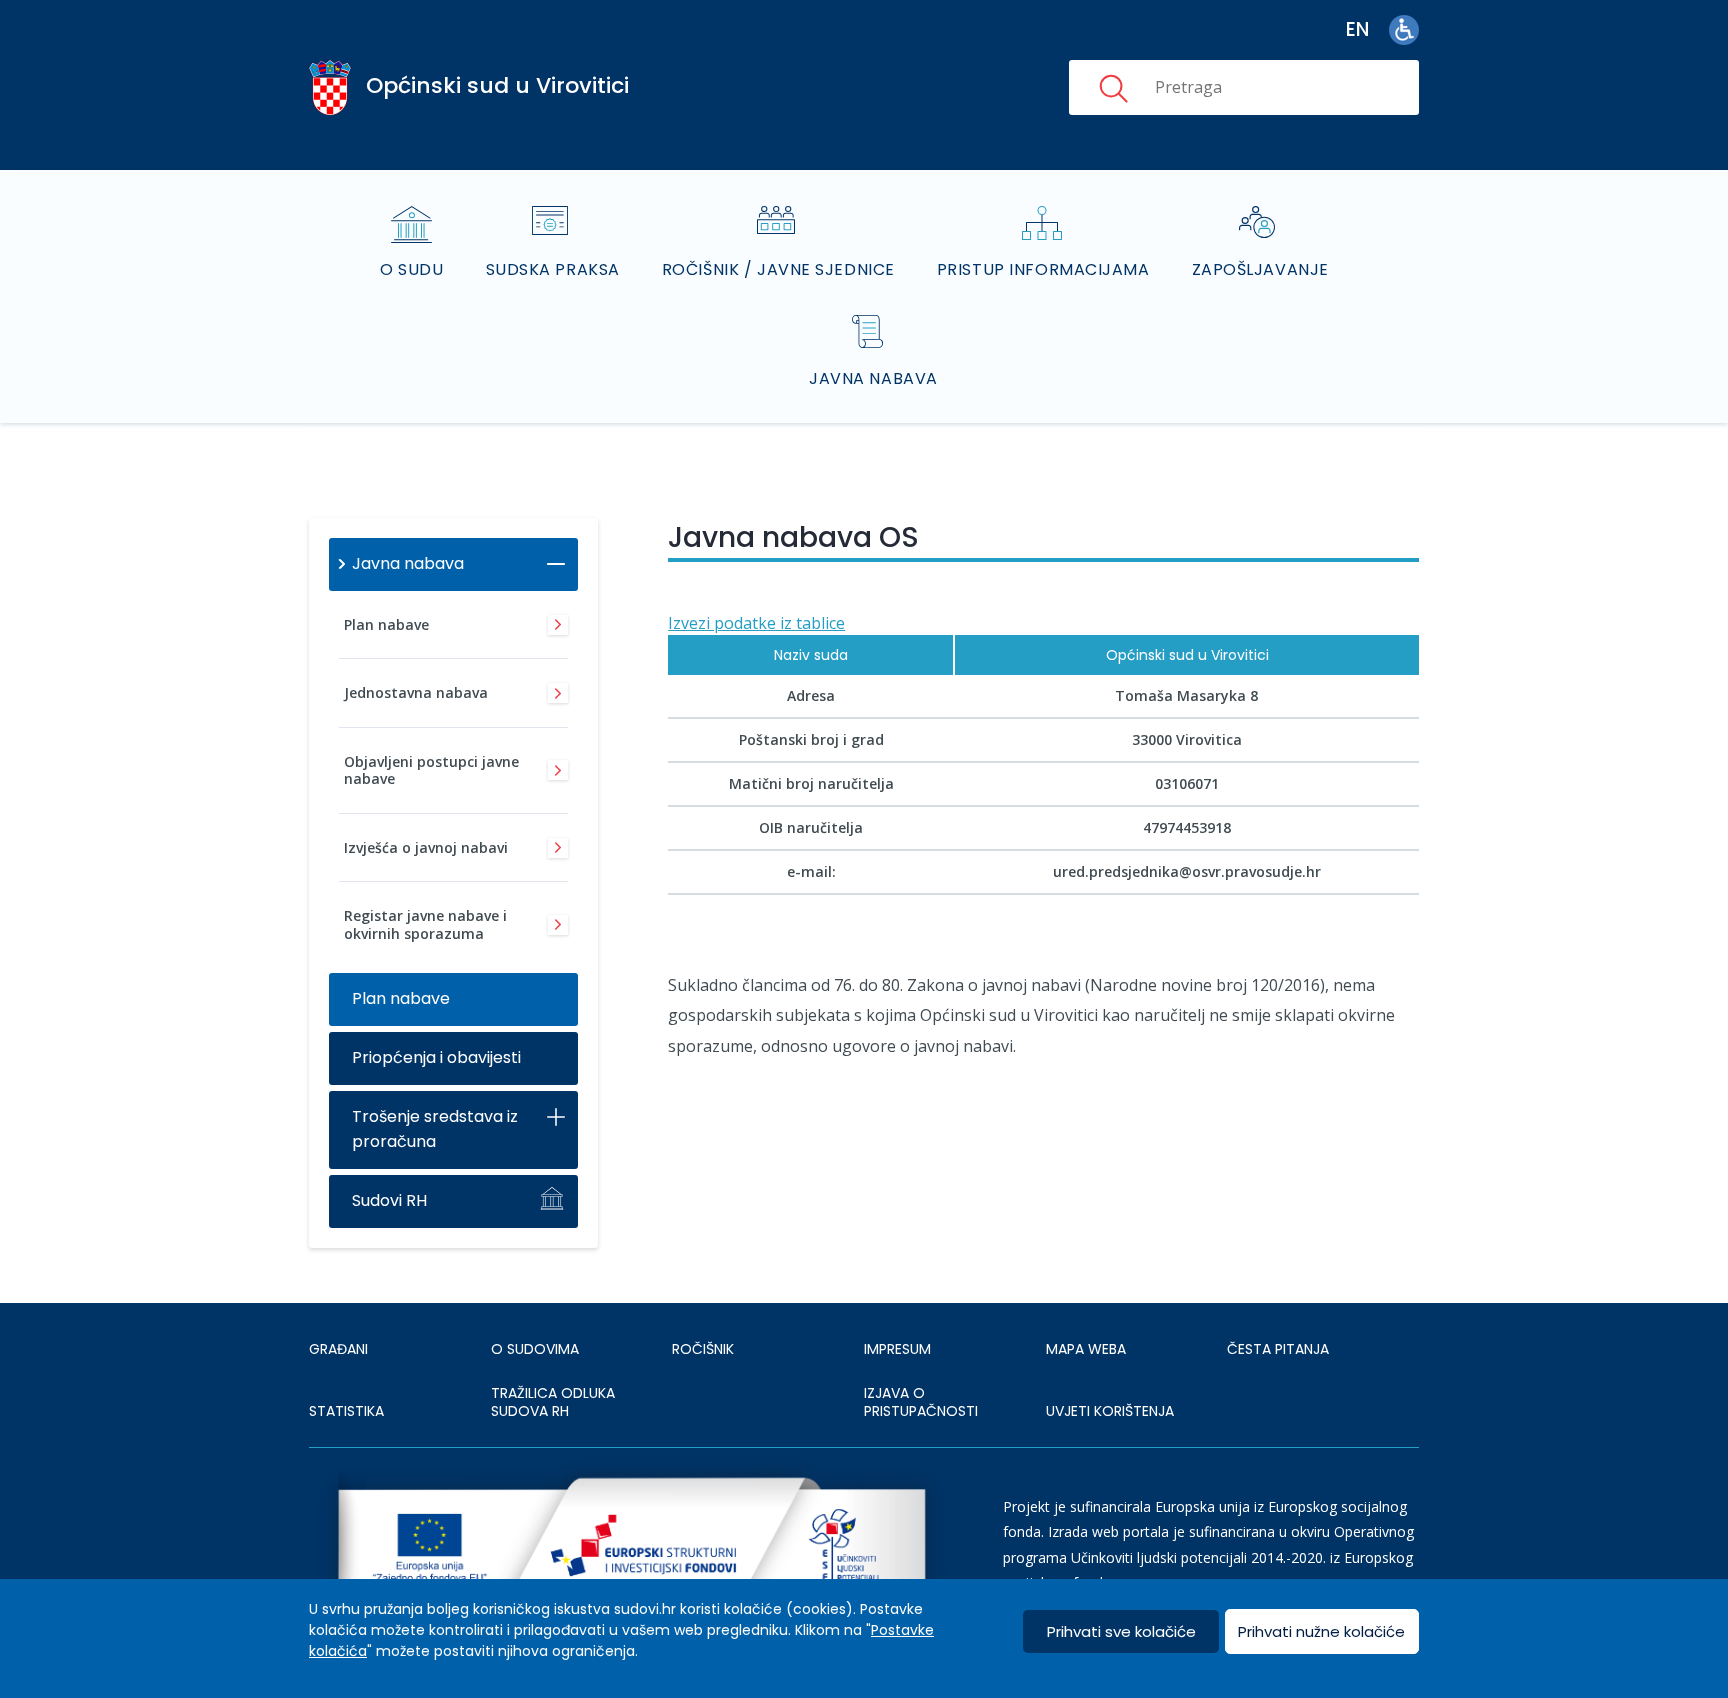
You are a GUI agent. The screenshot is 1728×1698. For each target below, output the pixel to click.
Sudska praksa (553, 269)
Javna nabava (873, 378)
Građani (338, 1349)
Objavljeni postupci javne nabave (431, 770)
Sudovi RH (389, 1200)
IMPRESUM (897, 1349)
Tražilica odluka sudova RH (553, 1402)
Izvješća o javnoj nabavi (426, 847)
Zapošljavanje (1260, 269)
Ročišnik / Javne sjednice (778, 269)
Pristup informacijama (1043, 269)
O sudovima (535, 1349)
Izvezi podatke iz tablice (756, 623)
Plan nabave (386, 624)
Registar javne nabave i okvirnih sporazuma (425, 924)
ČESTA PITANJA (1278, 1349)
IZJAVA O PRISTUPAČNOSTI (921, 1402)
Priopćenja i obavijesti (436, 1057)
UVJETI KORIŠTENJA (1110, 1411)
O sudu (411, 269)
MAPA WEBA (1086, 1349)
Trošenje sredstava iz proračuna (435, 1129)
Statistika (346, 1411)
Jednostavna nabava (416, 692)
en (1357, 29)
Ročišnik (703, 1349)
